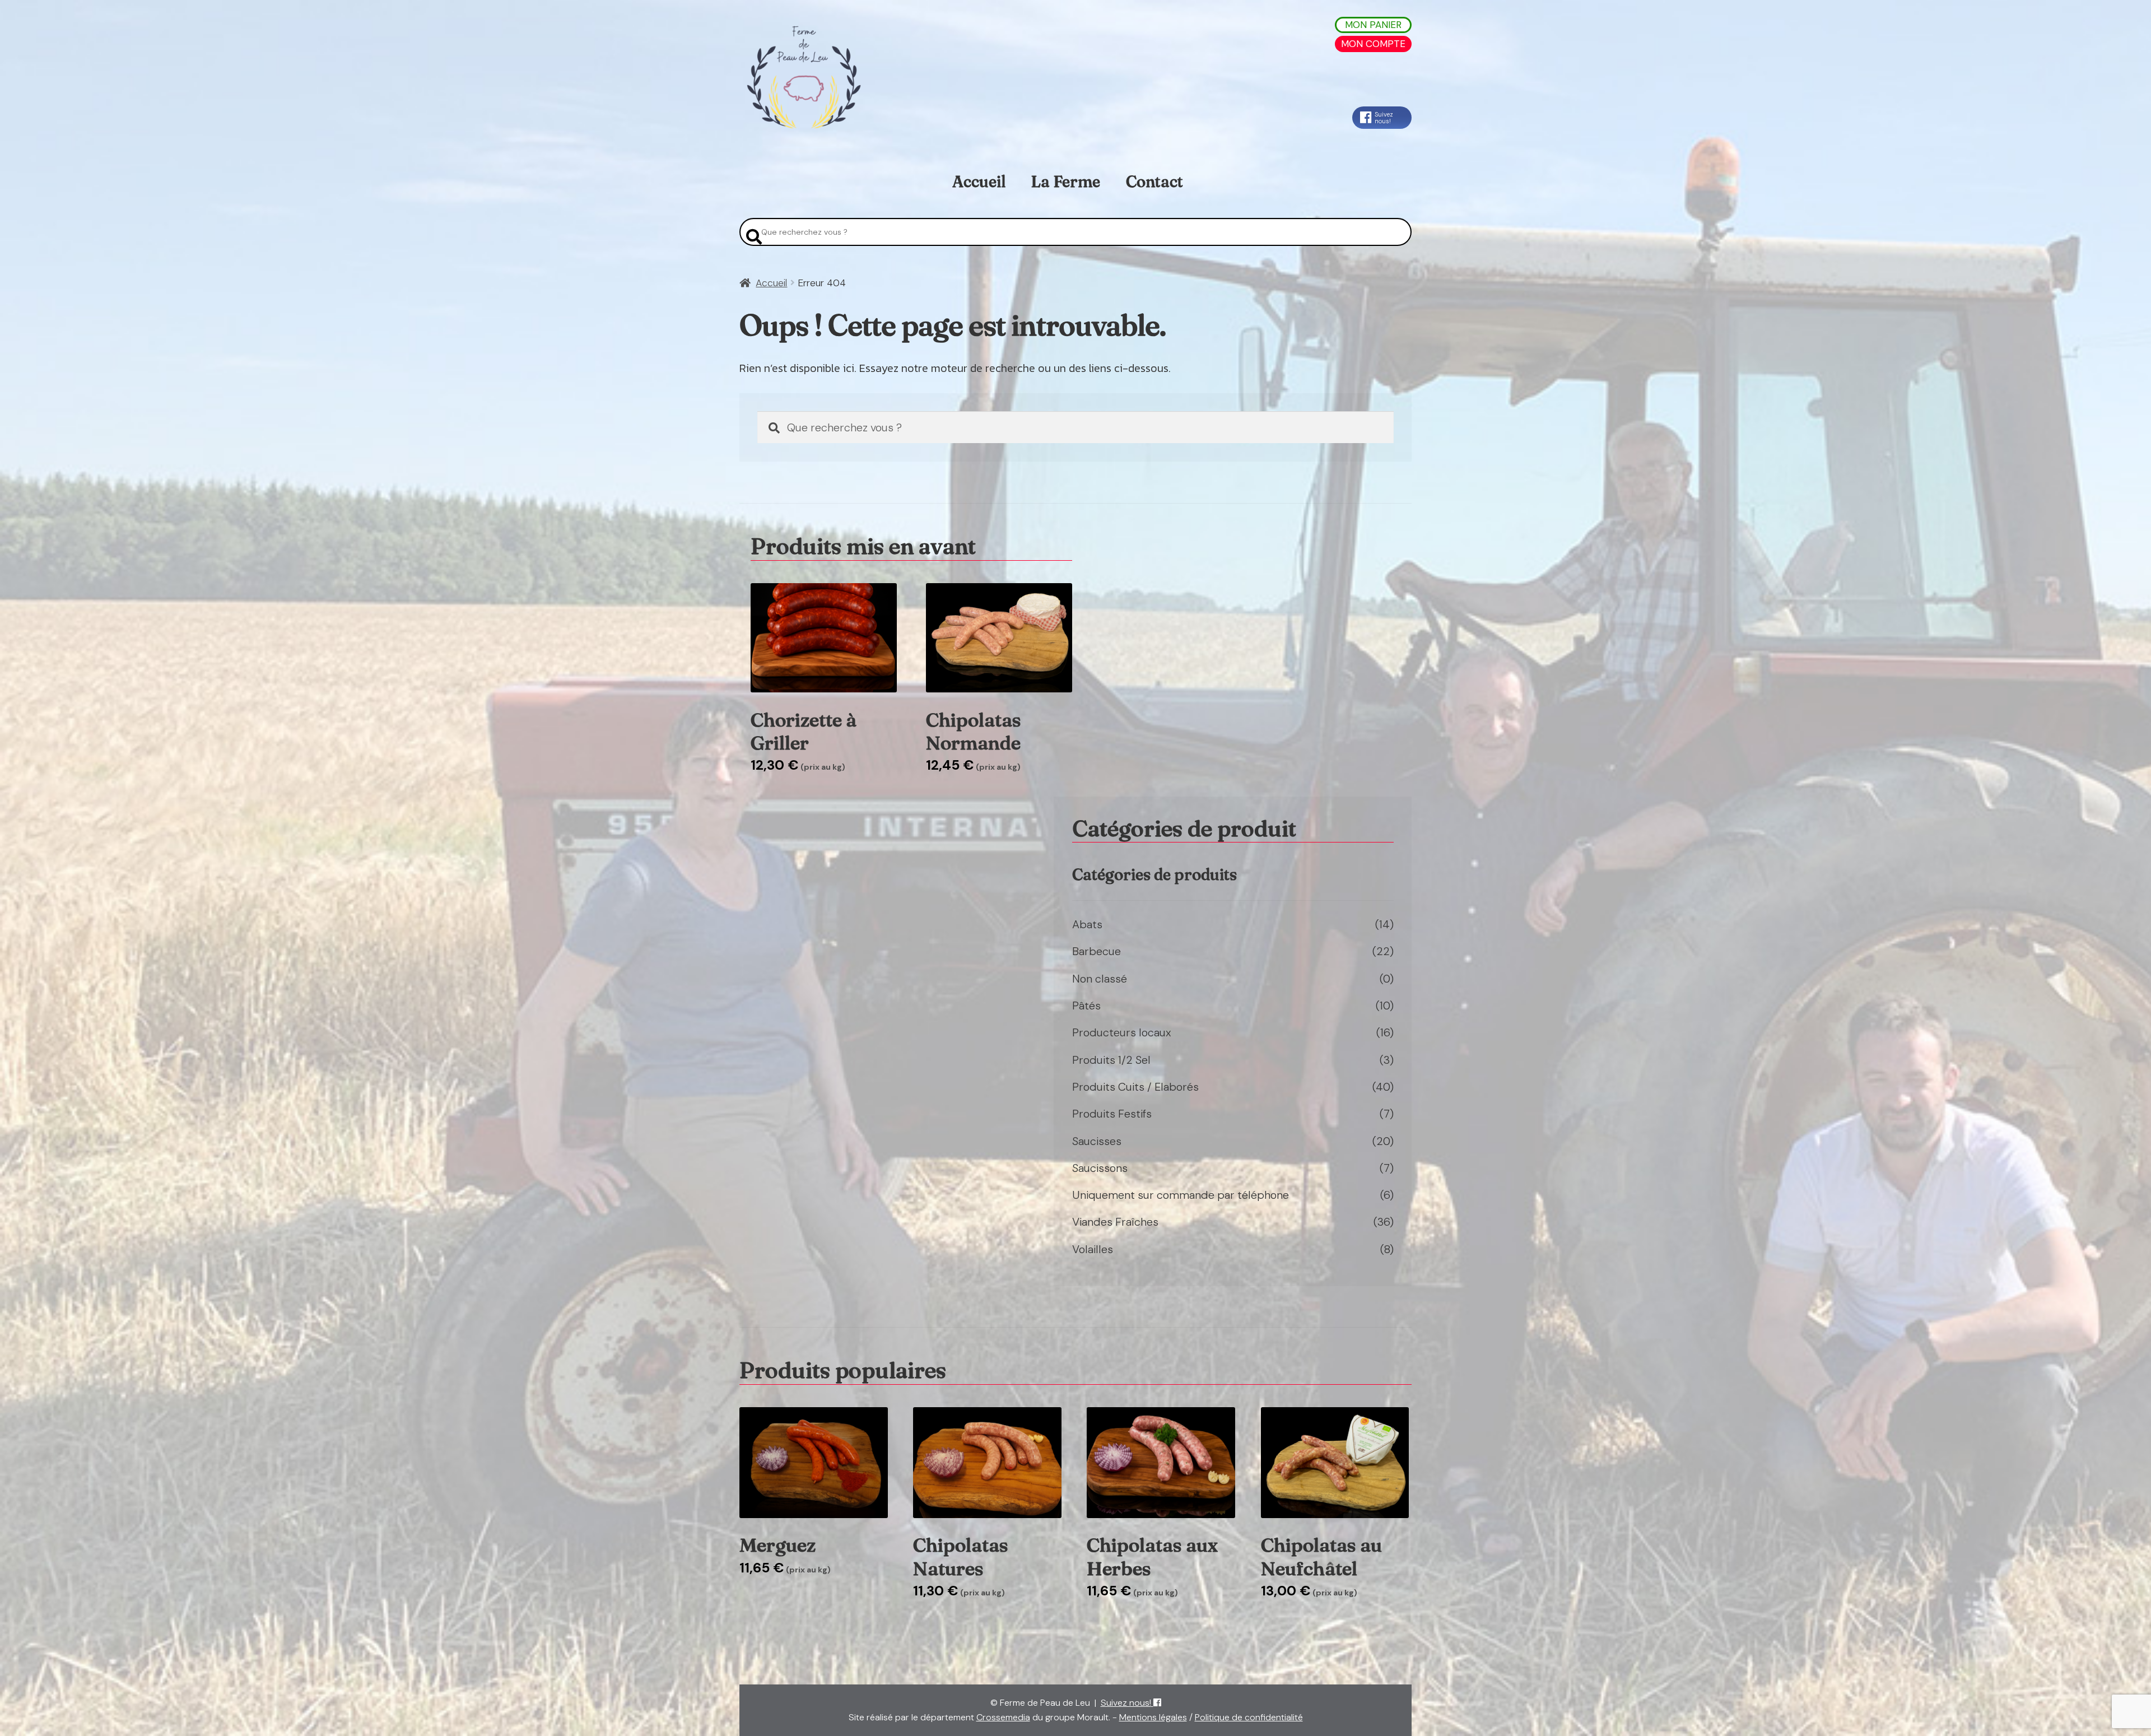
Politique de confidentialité (1249, 1717)
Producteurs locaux (1122, 1032)
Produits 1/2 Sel (1111, 1060)
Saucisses (1097, 1141)
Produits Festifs (1112, 1114)
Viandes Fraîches (1115, 1222)
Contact (1154, 181)
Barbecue (1097, 951)
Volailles (1093, 1249)
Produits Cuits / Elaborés (1135, 1087)
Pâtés (1086, 1006)
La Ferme (1065, 181)
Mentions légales (1153, 1717)
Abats (1087, 924)
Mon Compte (1373, 44)
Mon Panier (1373, 25)
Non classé (1100, 979)
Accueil (979, 181)
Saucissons (1100, 1168)
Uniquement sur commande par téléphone (1181, 1195)
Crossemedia (1003, 1717)
